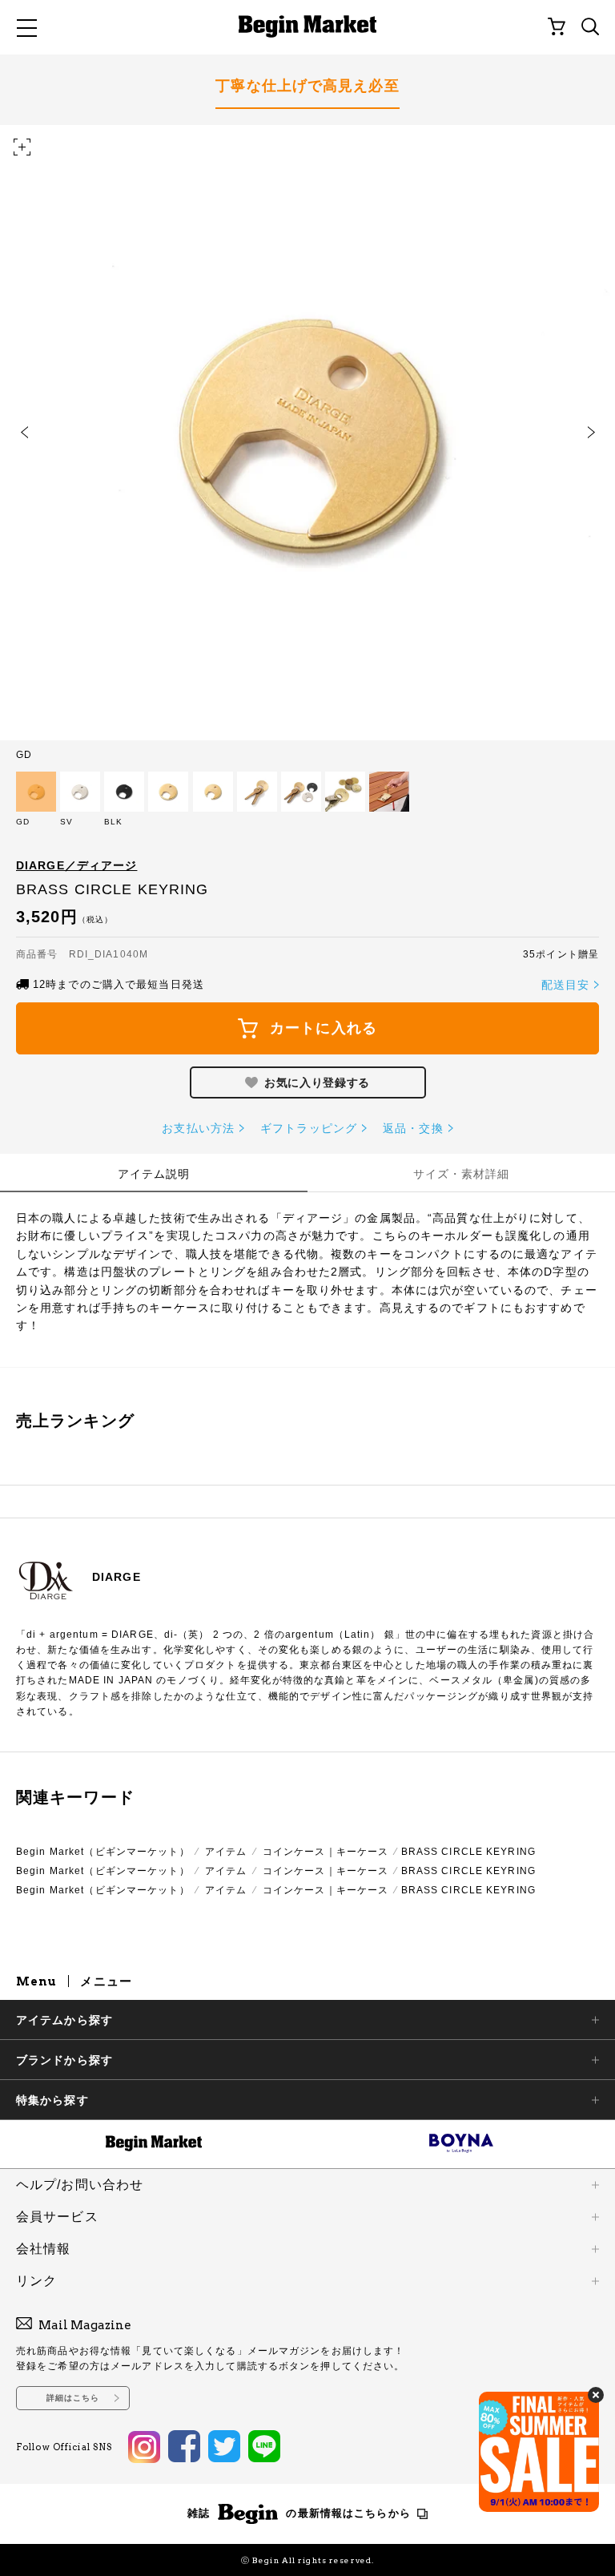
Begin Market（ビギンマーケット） (103, 1852)
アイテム (226, 1852)
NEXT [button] (591, 433)
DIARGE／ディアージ (76, 865)
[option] (307, 442)
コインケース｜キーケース (326, 1852)
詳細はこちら (73, 2398)
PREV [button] (24, 433)
